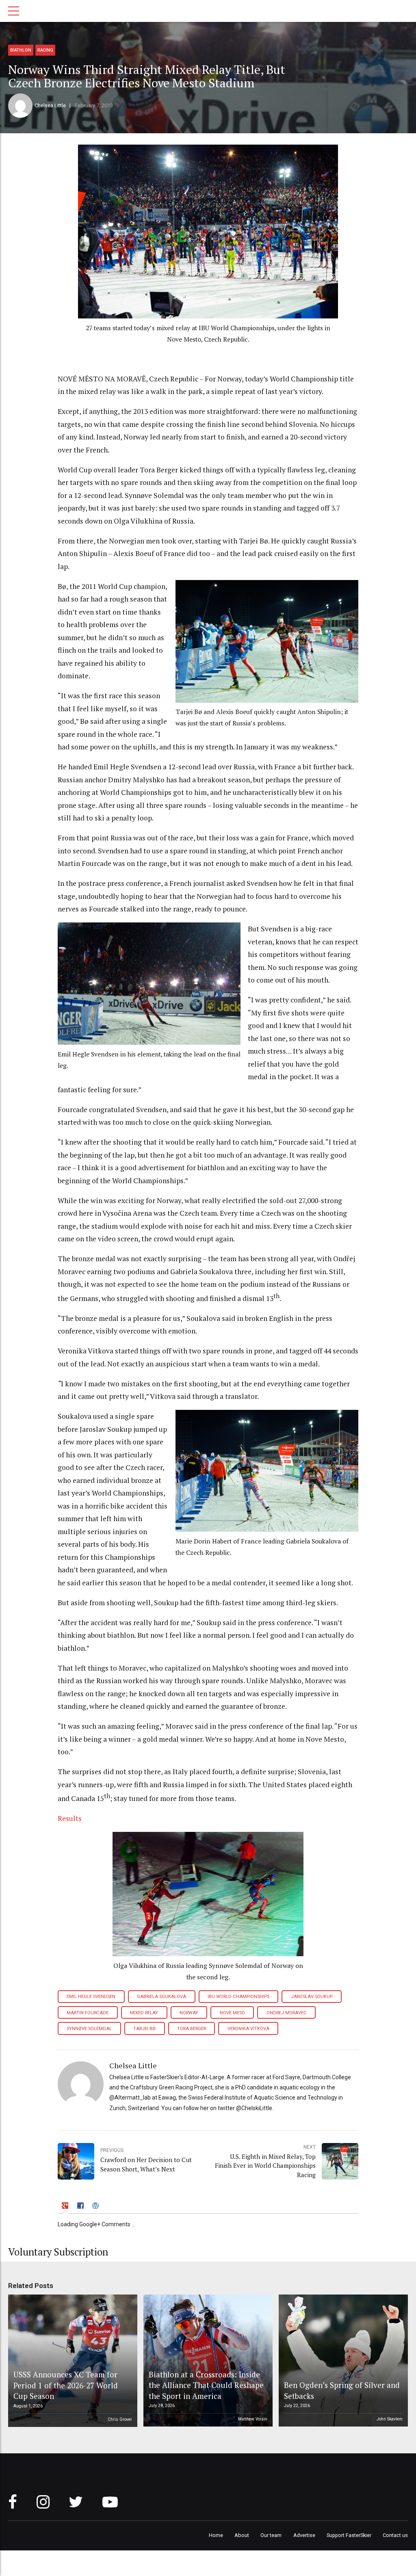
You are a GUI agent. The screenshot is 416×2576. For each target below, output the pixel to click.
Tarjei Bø (144, 2029)
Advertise (304, 2535)
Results (70, 1818)
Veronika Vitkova (248, 2029)
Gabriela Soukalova (161, 1997)
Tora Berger (192, 2029)
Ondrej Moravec (287, 2013)
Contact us (395, 2535)
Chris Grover (120, 2419)
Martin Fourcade (88, 2013)
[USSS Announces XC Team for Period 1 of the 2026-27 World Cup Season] (71, 2361)
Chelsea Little (50, 105)
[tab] (66, 2207)
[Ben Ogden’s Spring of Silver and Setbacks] (342, 2361)
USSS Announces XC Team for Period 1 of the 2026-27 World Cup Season (66, 2385)
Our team (271, 2535)
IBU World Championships (238, 1997)
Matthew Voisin (253, 2419)
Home (216, 2535)
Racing (45, 50)
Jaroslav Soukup (312, 1997)
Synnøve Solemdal (89, 2029)
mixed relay (144, 2013)
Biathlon (21, 50)
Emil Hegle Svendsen (91, 1997)
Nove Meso (232, 2013)
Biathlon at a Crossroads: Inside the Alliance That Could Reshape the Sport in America (206, 2385)
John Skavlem (390, 2419)
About (242, 2535)
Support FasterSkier (349, 2535)
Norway (189, 2013)
